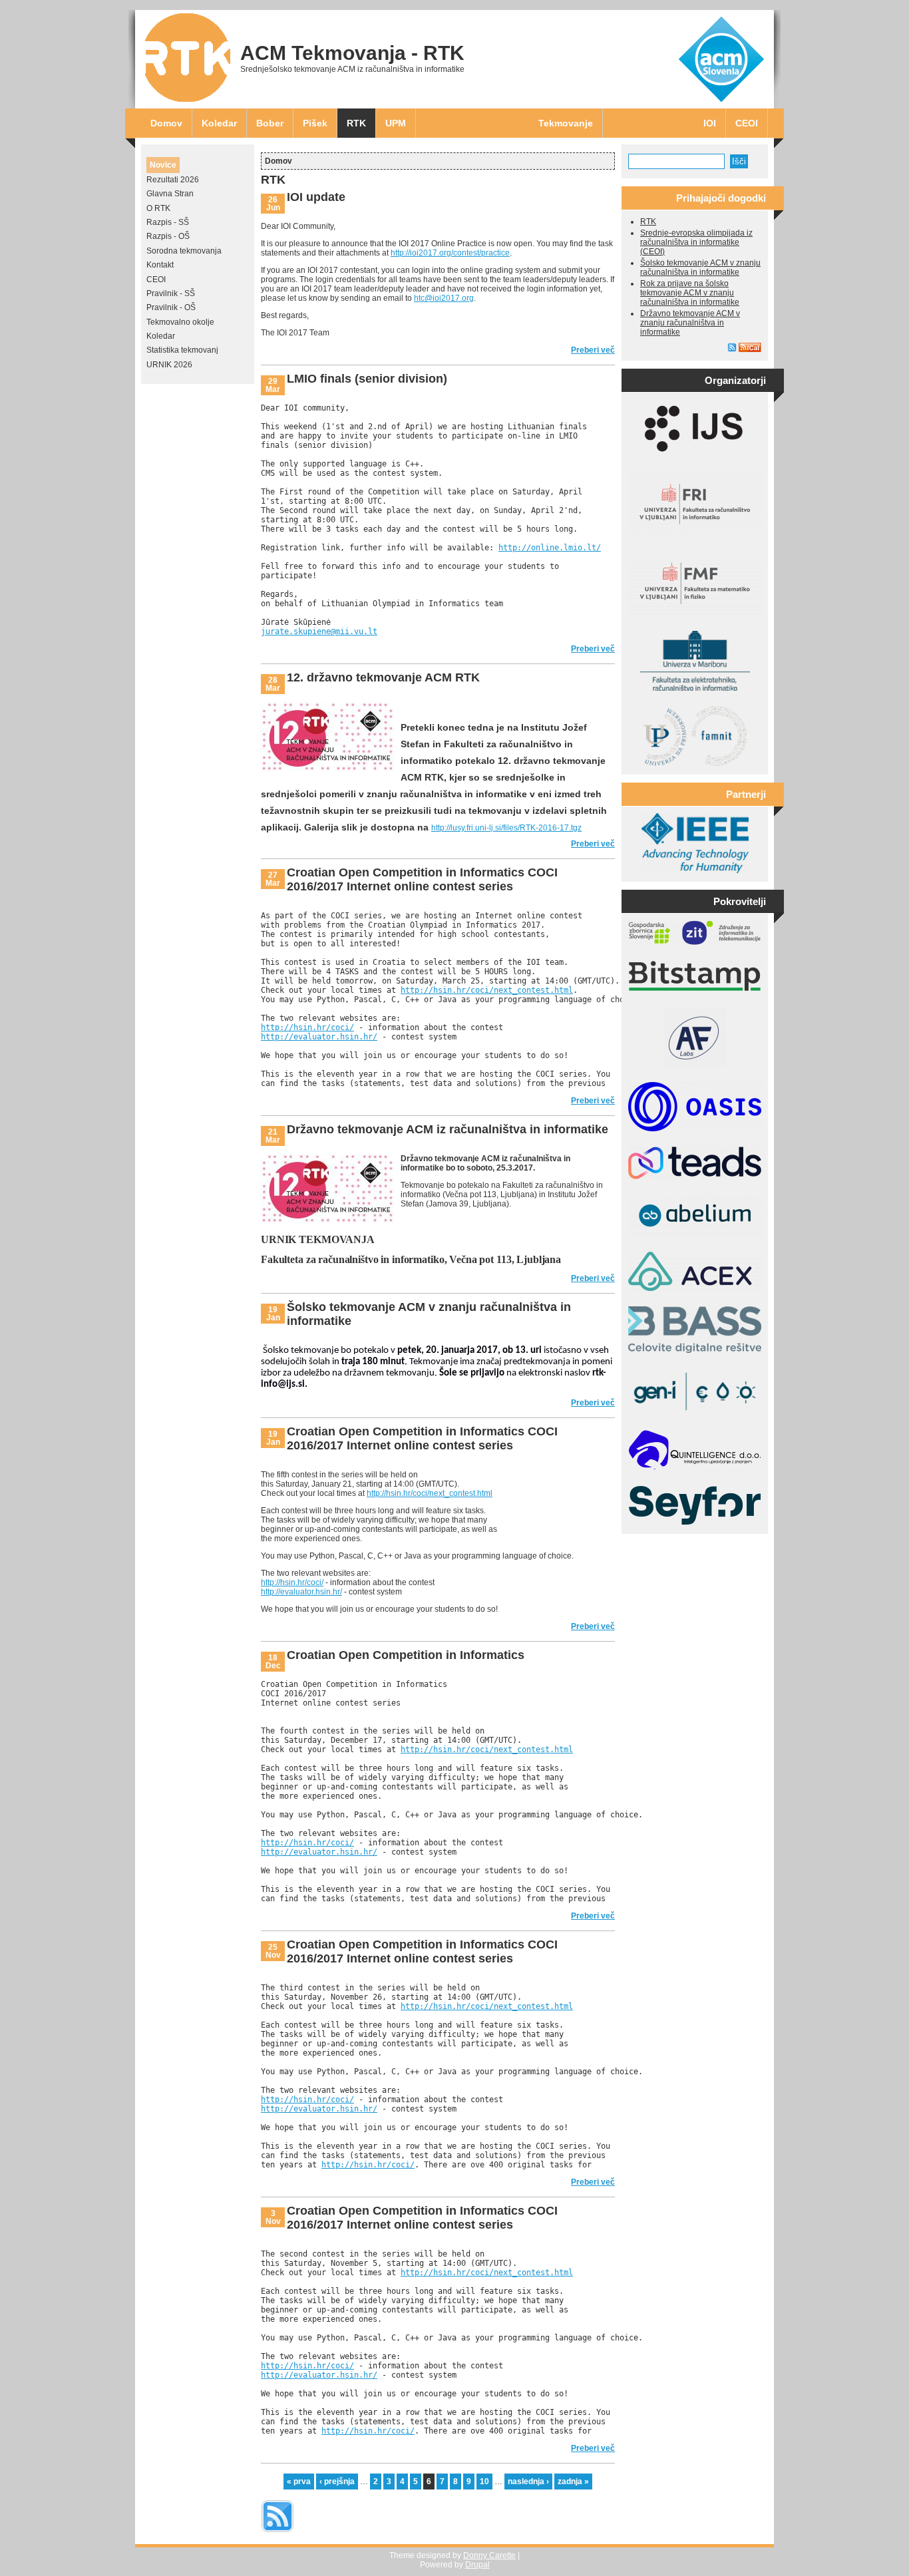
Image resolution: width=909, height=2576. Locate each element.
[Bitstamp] (695, 989)
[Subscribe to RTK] (277, 2533)
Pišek (315, 123)
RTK (356, 123)
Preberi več (593, 350)
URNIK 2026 (169, 365)
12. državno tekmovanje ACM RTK (383, 677)
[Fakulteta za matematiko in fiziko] (695, 613)
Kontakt (160, 265)
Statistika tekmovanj (182, 350)
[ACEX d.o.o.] (695, 1288)
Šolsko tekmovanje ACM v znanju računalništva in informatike (700, 268)
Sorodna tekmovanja (184, 251)
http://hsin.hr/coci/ (307, 1027)
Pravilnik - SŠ (171, 293)
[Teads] (695, 1177)
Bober (270, 123)
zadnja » (573, 2482)
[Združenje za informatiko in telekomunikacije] (695, 942)
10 (484, 2482)
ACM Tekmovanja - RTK (352, 53)
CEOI (747, 123)
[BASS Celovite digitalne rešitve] (695, 1350)
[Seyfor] (695, 1523)
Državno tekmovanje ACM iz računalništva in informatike (448, 1129)
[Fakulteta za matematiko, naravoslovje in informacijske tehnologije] (695, 763)
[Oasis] (695, 1129)
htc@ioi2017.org (444, 298)
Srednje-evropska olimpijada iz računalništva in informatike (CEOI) (696, 242)
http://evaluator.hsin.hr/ (319, 1037)
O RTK (158, 208)
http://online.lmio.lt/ (550, 548)
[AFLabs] (695, 1064)
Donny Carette (489, 2555)
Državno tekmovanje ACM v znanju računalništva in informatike (690, 323)
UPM (396, 123)
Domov (166, 123)
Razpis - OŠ (168, 236)
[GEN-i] (695, 1412)
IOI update (316, 197)
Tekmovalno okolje (180, 322)
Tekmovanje (566, 123)
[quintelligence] (695, 1467)
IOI (710, 123)
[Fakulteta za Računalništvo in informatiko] (695, 533)
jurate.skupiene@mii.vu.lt (319, 632)
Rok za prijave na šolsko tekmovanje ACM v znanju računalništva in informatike (690, 293)
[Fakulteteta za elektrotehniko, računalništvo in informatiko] (695, 688)
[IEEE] (695, 870)
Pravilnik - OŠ (171, 307)
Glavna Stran (170, 194)
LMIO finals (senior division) (367, 379)
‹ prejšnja (337, 2482)
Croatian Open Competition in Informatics (406, 1655)
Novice (163, 165)
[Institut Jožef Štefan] (695, 455)
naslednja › (528, 2482)
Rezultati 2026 (173, 180)
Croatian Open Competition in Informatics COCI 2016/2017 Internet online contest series (422, 879)
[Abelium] (695, 1234)
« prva (299, 2482)
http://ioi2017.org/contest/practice (450, 253)
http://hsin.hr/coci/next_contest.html (487, 990)
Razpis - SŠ (168, 222)
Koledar (219, 123)
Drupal (477, 2565)
